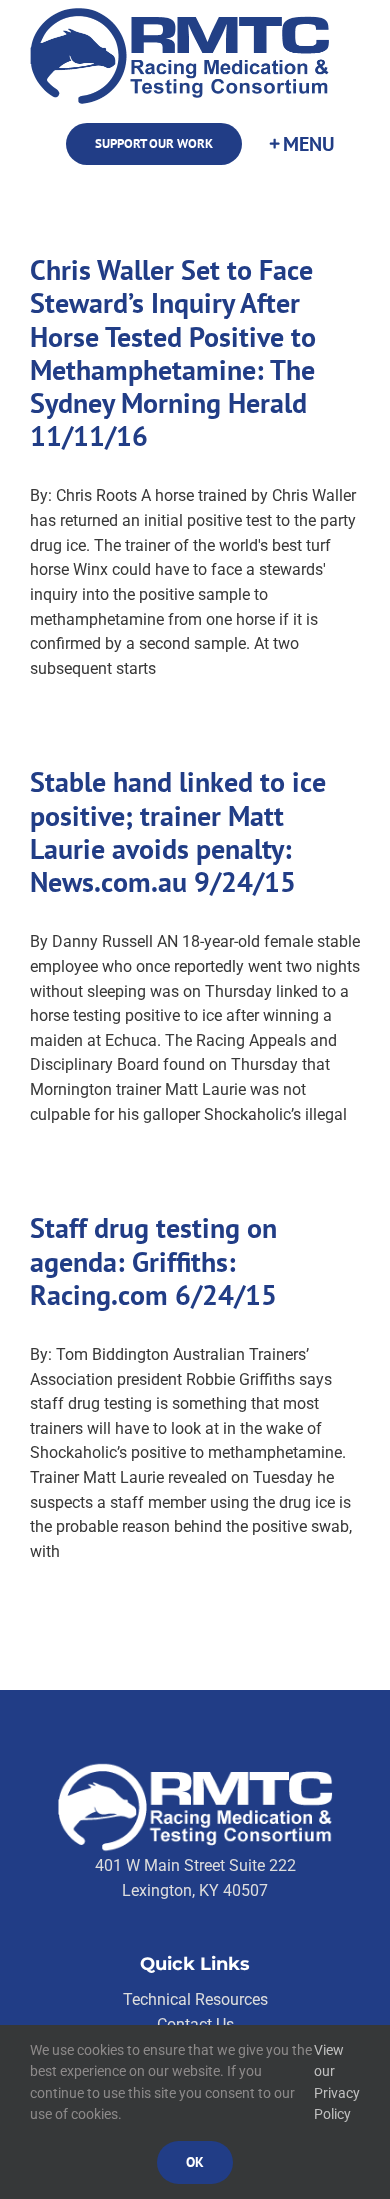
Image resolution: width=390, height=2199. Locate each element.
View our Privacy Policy (337, 2082)
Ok (195, 2162)
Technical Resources (195, 1999)
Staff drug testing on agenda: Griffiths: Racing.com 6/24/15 (153, 1261)
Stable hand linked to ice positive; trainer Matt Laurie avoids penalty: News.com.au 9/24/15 (178, 832)
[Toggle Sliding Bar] (301, 144)
